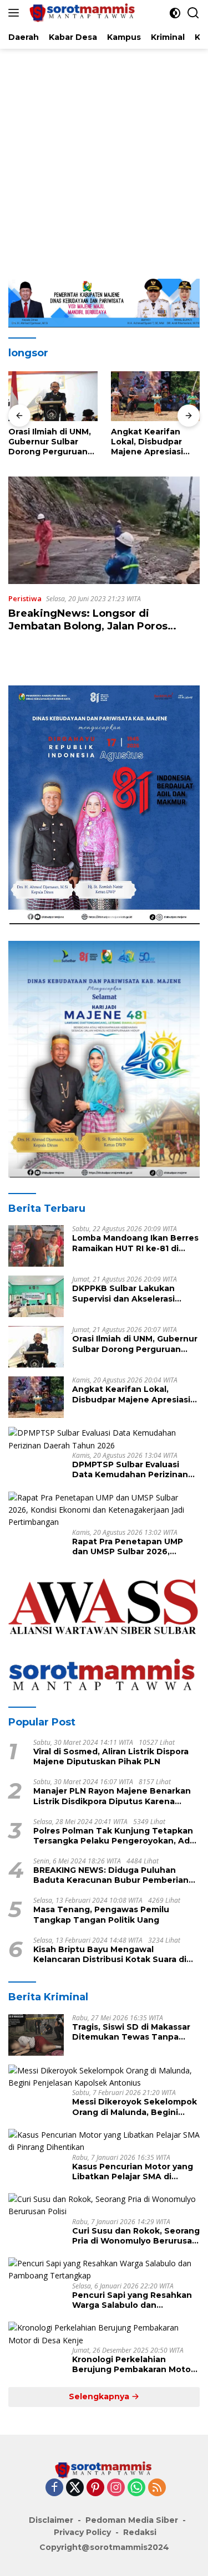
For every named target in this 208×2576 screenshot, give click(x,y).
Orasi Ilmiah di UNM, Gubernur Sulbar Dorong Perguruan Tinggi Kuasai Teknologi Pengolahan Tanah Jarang (50, 442)
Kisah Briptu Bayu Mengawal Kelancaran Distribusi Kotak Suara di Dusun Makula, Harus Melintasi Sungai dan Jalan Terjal (114, 1954)
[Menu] (16, 13)
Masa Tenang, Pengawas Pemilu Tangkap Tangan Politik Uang (101, 1914)
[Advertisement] (104, 158)
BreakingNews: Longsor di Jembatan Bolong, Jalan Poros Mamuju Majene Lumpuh (88, 626)
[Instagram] (116, 2488)
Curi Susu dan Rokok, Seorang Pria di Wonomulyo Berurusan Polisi (136, 2236)
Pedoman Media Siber (132, 2520)
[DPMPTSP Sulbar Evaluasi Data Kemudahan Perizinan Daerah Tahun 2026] (104, 1439)
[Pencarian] (193, 13)
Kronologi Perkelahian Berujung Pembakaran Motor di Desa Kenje (133, 2364)
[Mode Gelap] (175, 13)
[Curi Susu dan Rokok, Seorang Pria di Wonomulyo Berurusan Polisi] (104, 2206)
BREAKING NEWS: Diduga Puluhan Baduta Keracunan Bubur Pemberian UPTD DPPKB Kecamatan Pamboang (111, 1875)
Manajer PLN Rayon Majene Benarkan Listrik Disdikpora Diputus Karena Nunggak (112, 1796)
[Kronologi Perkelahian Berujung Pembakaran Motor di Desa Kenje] (104, 2334)
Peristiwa (25, 598)
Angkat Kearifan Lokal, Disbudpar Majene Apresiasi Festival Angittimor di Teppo (151, 442)
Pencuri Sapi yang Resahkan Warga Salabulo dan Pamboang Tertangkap (132, 2300)
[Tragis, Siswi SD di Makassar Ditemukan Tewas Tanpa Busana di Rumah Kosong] (36, 2035)
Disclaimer (51, 2520)
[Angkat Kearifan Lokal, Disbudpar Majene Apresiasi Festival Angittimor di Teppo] (156, 396)
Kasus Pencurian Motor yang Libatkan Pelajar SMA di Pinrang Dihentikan (133, 2172)
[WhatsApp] (136, 2488)
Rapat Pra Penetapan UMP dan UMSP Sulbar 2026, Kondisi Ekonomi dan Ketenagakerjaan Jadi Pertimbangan (128, 1546)
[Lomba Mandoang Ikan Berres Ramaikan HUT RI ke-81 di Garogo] (36, 1246)
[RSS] (157, 2488)
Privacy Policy (82, 2532)
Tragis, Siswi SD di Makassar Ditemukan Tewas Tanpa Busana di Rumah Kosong (131, 2032)
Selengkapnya (100, 2396)
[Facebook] (54, 2488)
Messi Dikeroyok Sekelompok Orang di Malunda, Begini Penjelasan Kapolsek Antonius (135, 2107)
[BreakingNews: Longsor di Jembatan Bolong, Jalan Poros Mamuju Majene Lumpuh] (104, 530)
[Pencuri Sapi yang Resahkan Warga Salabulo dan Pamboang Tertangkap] (104, 2270)
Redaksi (140, 2532)
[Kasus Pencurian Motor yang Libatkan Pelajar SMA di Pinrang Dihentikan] (104, 2141)
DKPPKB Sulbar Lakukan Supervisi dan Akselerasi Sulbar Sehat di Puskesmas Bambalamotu (130, 1293)
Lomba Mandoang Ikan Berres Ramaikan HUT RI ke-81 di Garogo (135, 1243)
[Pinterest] (95, 2488)
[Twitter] (75, 2488)
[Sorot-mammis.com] (82, 13)
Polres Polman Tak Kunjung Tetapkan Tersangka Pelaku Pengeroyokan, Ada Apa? (114, 1836)
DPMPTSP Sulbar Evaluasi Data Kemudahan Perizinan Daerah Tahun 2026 (130, 1469)
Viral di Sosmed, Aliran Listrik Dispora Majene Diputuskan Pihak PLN (111, 1756)
